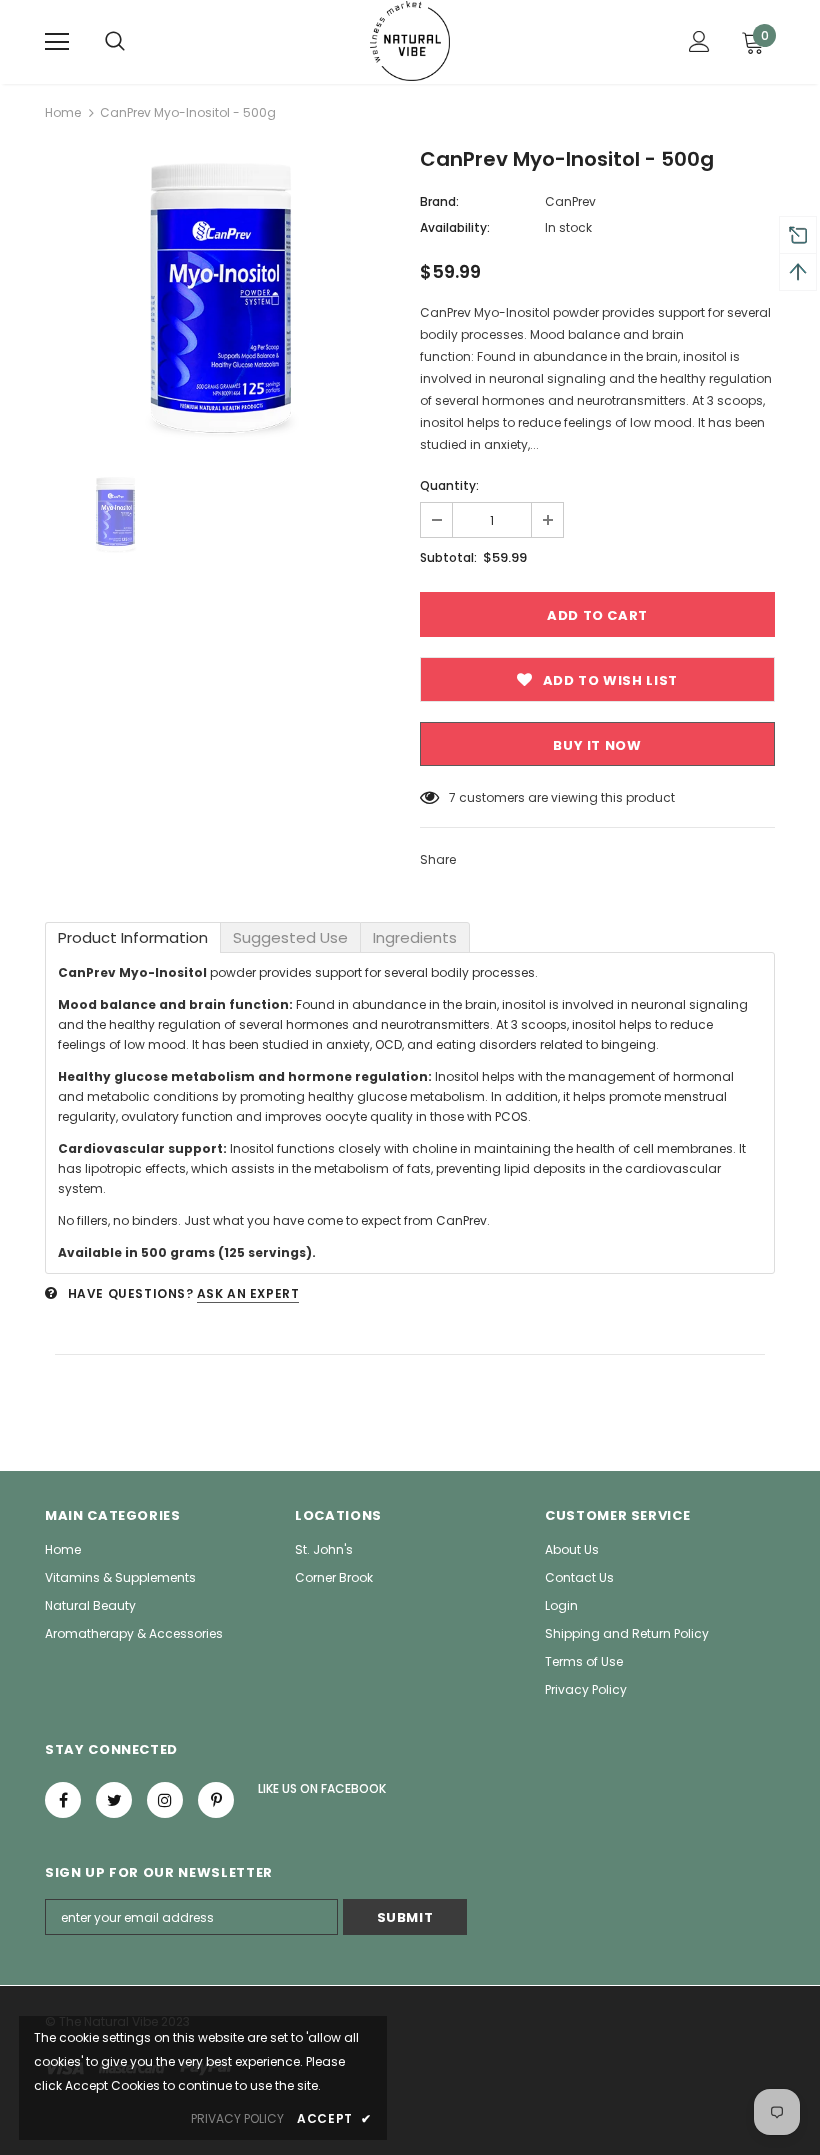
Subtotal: (448, 557)
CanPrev (570, 201)
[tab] (133, 937)
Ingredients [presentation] (415, 937)
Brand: (439, 201)
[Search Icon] (115, 42)
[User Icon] (699, 41)
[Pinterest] (216, 1800)
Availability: (455, 227)
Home (63, 112)
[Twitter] (114, 1800)
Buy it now (597, 745)
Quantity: (449, 485)
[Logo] (410, 41)
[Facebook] (63, 1800)
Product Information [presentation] (133, 937)
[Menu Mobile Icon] (57, 42)
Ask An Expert (248, 1293)
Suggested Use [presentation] (290, 937)
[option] (222, 297)
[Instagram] (165, 1800)
